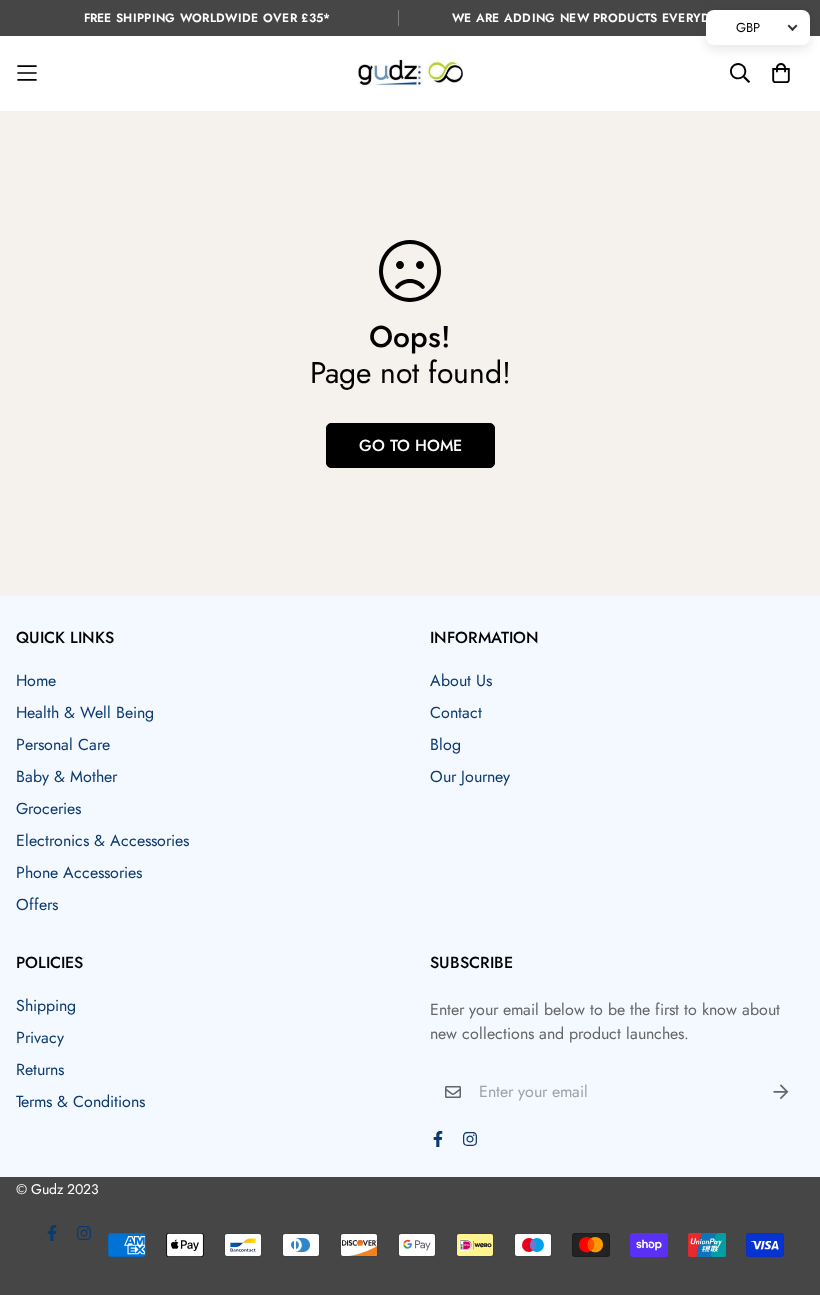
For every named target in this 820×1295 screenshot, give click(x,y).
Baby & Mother (66, 776)
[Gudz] (410, 73)
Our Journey (470, 776)
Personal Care (63, 744)
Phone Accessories (79, 872)
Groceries (48, 808)
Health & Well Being (85, 712)
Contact (456, 712)
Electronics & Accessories (102, 840)
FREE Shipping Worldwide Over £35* (207, 18)
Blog (445, 744)
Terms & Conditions (80, 1101)
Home (36, 680)
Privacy (40, 1037)
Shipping (46, 1005)
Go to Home (410, 445)
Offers (37, 904)
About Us (461, 680)
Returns (40, 1069)
